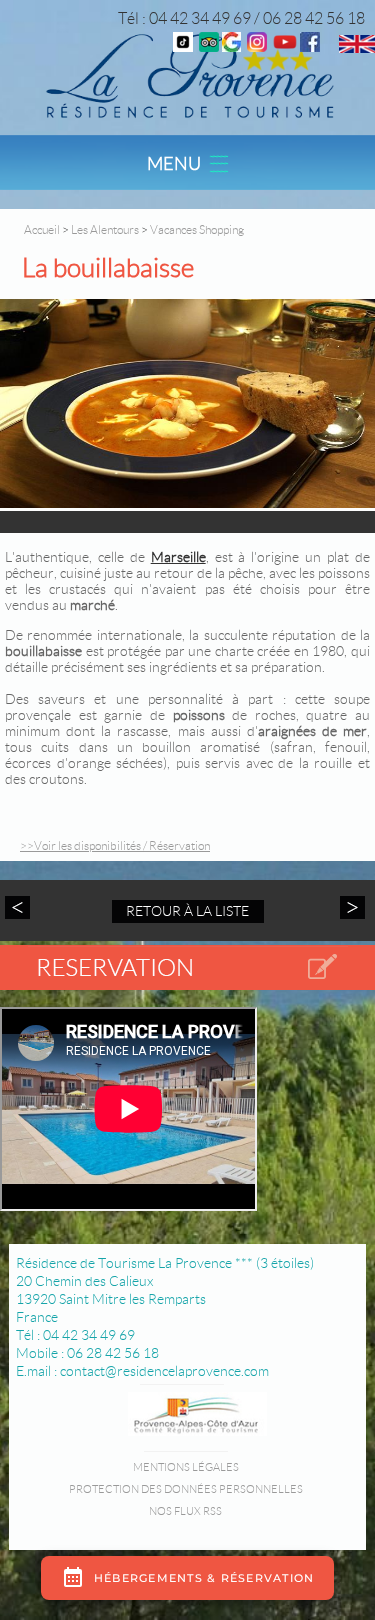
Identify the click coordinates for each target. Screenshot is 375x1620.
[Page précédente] (20, 907)
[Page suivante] (350, 907)
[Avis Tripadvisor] (209, 46)
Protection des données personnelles (186, 1489)
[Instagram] (257, 46)
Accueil (42, 229)
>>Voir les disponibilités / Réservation (115, 845)
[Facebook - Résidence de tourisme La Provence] (310, 46)
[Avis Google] (231, 46)
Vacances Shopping (197, 229)
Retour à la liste (187, 911)
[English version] (357, 47)
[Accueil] (187, 74)
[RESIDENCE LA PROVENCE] (285, 46)
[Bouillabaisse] (187, 405)
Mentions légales (186, 1467)
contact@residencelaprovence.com (164, 1371)
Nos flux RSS (185, 1511)
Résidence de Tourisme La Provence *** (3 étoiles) (165, 1263)
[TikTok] (183, 46)
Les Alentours (106, 229)
